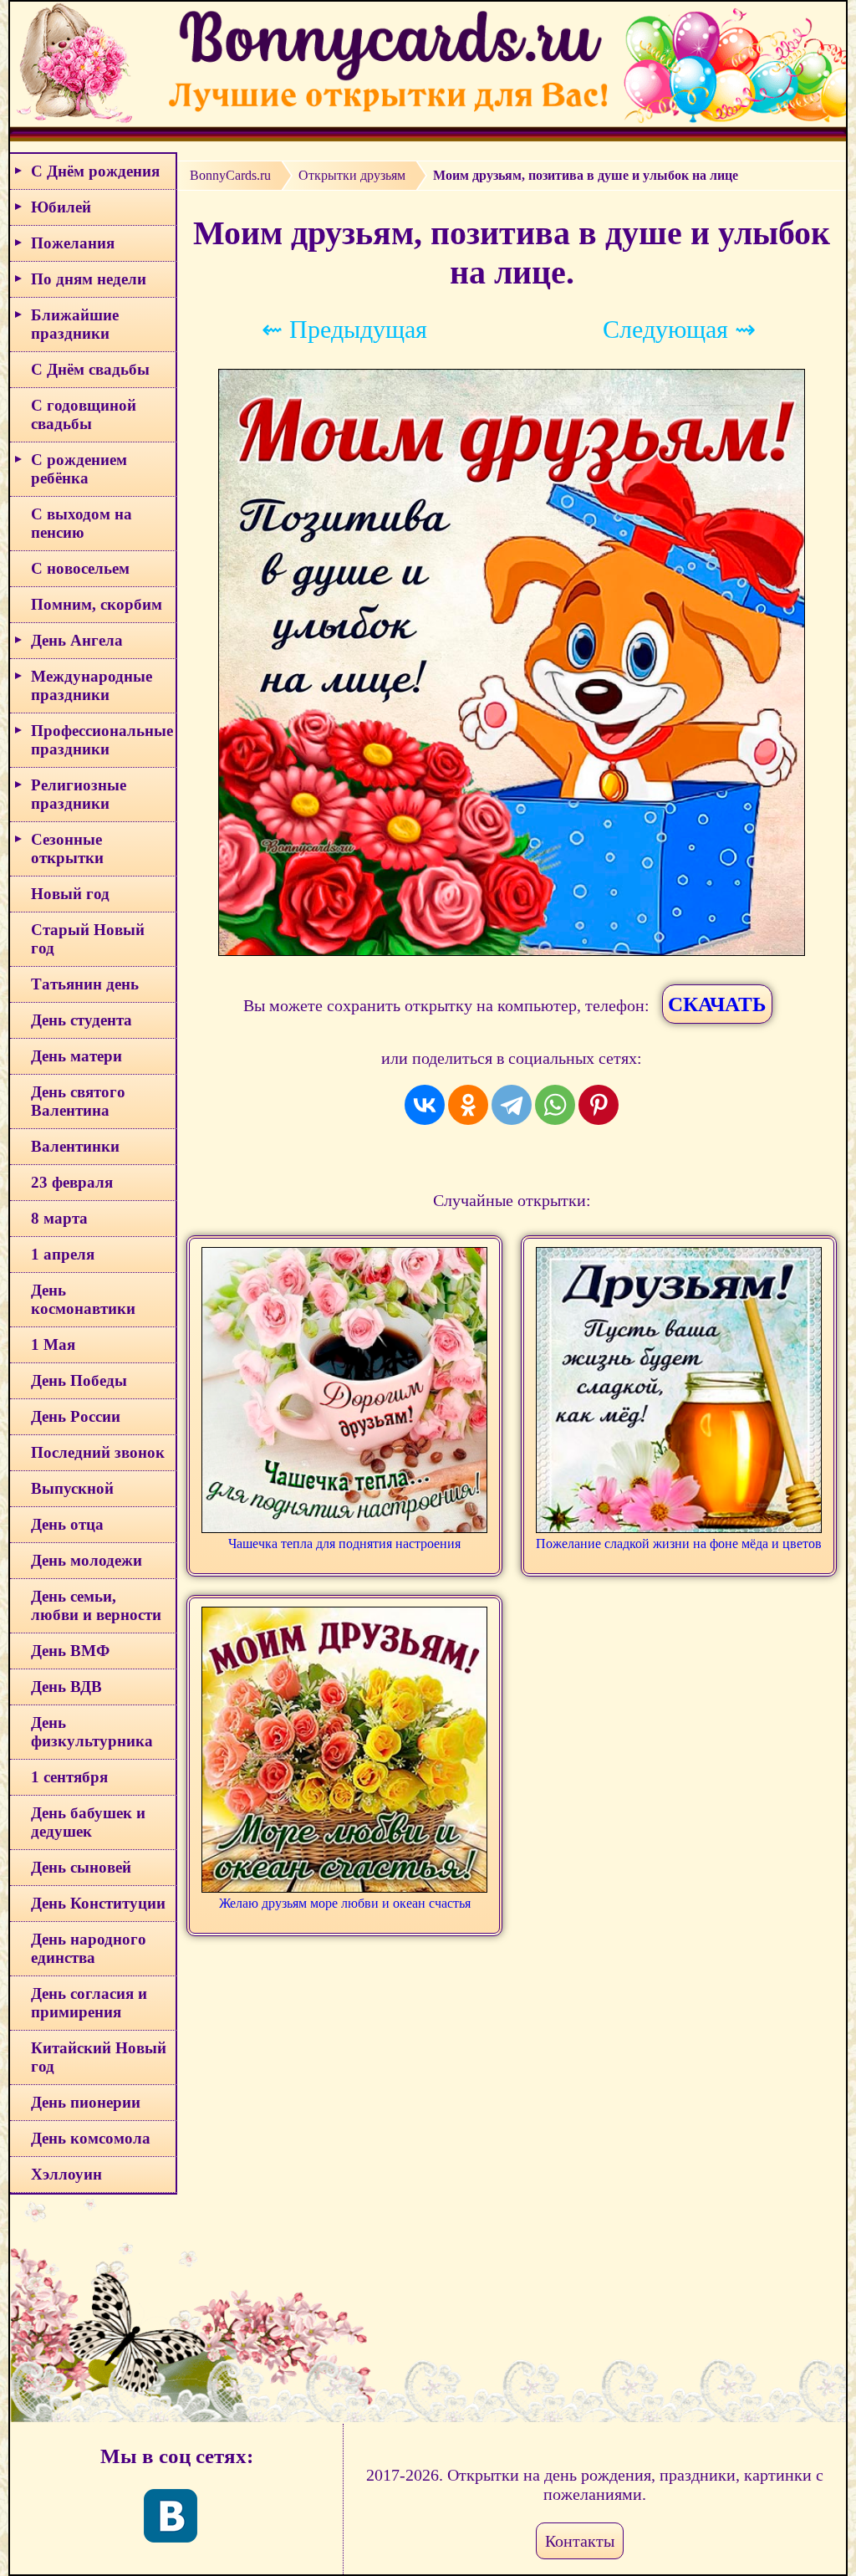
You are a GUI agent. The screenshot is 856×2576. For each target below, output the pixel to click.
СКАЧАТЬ (717, 1004)
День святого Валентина (78, 1101)
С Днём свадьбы (90, 369)
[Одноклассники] (468, 1105)
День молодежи (87, 1560)
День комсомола (91, 2138)
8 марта (59, 1218)
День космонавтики (83, 1299)
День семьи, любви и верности (96, 1605)
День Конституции (98, 1903)
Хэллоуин (66, 2174)
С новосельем (80, 568)
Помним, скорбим (97, 604)
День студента (82, 1020)
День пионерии (86, 2102)
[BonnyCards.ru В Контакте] (171, 2516)
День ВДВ (66, 1687)
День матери (76, 1056)
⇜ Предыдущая (344, 329)
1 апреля (63, 1254)
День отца (67, 1524)
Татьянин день (85, 984)
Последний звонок (98, 1452)
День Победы (79, 1380)
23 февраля (72, 1182)
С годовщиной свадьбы (84, 414)
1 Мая (53, 1344)
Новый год (70, 894)
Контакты (580, 2541)
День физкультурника (92, 1732)
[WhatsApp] (555, 1105)
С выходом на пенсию (82, 523)
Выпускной (72, 1488)
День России (76, 1416)
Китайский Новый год (99, 2057)
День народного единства (89, 1948)
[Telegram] (512, 1105)
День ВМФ (70, 1651)
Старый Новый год (88, 939)
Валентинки (75, 1146)
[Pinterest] (599, 1105)
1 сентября (69, 1777)
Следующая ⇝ (679, 329)
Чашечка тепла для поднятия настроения (344, 1544)
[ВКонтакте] (425, 1105)
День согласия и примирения (89, 2003)
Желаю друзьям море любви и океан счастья (345, 1903)
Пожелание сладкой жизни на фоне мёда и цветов (679, 1544)
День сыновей (81, 1867)
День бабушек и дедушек (88, 1822)
